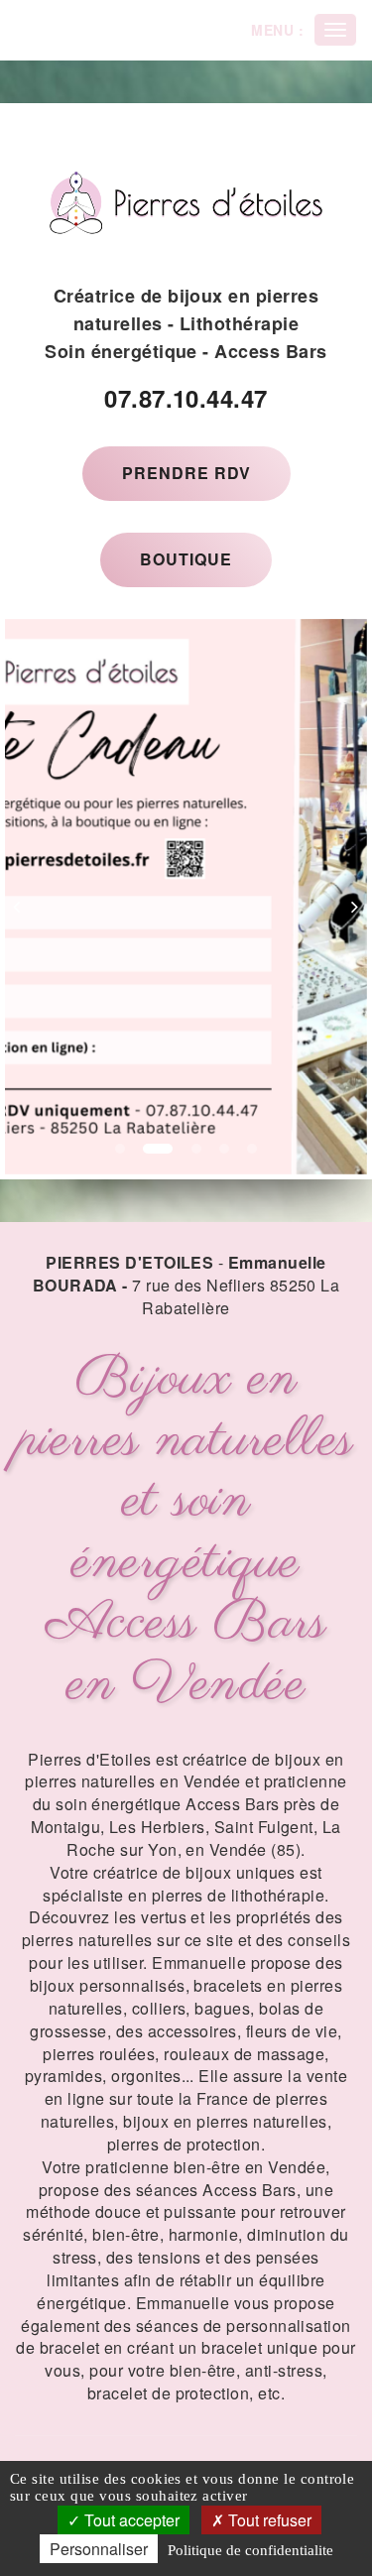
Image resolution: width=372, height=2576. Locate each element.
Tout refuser (268, 2520)
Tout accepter (130, 2520)
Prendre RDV (186, 473)
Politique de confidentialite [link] (250, 2550)
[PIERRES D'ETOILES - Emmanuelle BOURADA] (186, 203)
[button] (23, 897)
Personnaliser (99, 2549)
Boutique (186, 559)
